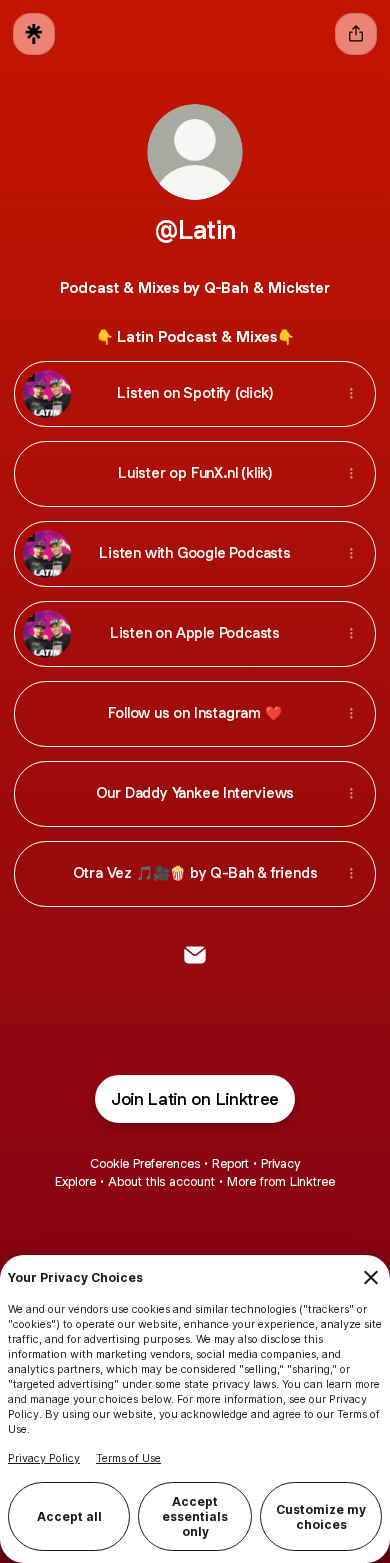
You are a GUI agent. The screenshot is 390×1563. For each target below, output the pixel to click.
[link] (195, 955)
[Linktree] (34, 34)
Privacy (280, 1163)
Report (230, 1163)
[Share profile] (356, 34)
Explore (75, 1181)
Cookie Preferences (145, 1163)
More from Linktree (281, 1181)
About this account (161, 1181)
